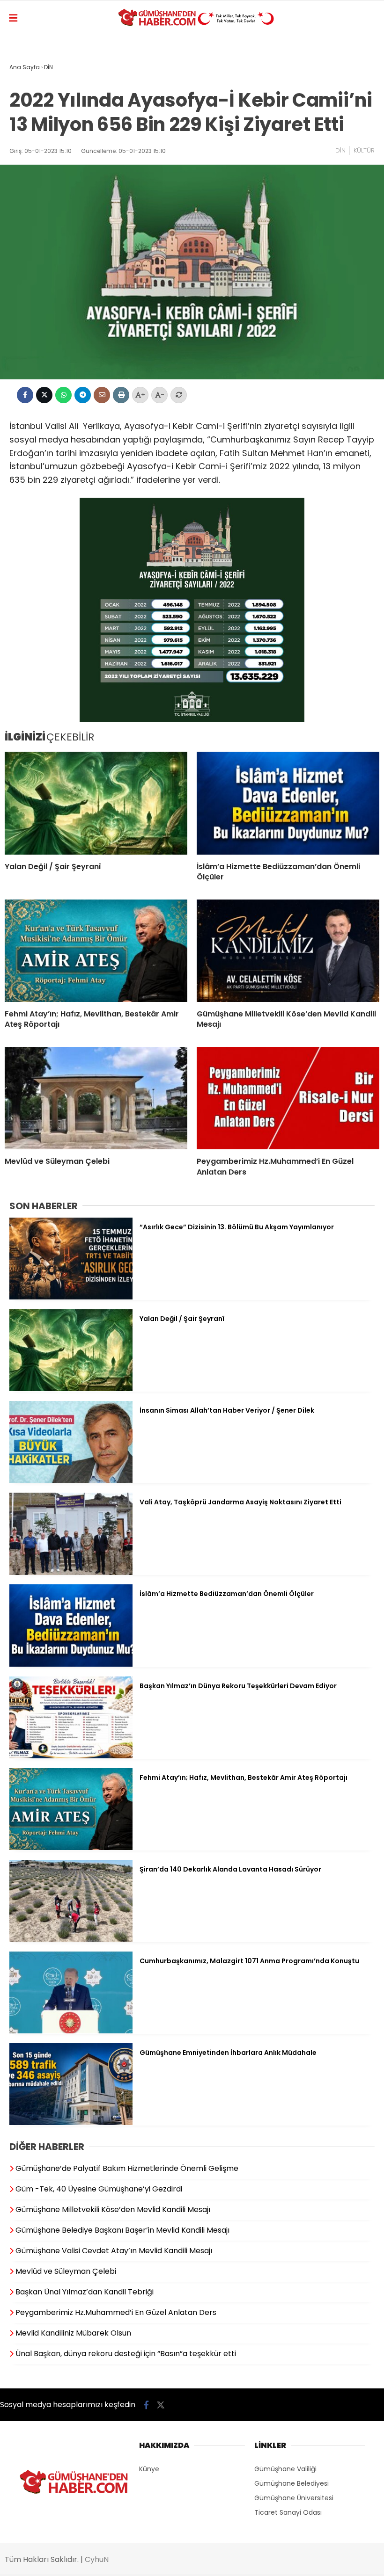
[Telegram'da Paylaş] (83, 395)
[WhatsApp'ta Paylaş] (63, 395)
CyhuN (97, 2559)
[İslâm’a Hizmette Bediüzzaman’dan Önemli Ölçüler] (288, 803)
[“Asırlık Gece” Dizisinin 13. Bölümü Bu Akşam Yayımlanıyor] (71, 1297)
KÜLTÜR (364, 150)
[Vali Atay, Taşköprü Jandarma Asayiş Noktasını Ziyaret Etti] (71, 1573)
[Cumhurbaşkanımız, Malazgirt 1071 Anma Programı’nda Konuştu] (71, 2031)
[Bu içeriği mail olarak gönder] (102, 395)
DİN (340, 150)
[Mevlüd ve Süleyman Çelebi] (96, 1098)
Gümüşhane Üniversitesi (294, 2498)
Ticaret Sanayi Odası (288, 2512)
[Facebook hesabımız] (146, 2405)
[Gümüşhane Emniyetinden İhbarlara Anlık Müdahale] (71, 2123)
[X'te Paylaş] (44, 395)
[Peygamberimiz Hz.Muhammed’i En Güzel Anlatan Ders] (288, 1098)
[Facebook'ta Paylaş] (25, 395)
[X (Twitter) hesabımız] (161, 2405)
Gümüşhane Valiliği (285, 2469)
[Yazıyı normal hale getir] (179, 395)
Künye (149, 2469)
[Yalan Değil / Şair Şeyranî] (96, 803)
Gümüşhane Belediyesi (292, 2483)
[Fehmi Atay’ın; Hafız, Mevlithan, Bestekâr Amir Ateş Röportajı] (96, 951)
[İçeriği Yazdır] (121, 395)
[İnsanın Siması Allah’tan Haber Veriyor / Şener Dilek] (71, 1480)
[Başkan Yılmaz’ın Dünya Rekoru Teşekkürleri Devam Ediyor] (71, 1756)
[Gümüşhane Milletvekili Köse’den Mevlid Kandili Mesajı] (288, 951)
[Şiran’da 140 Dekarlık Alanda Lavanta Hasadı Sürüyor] (71, 1939)
